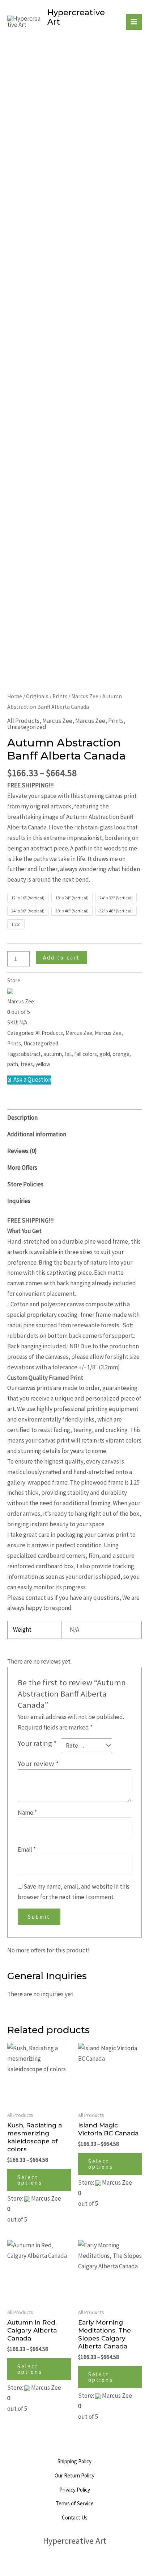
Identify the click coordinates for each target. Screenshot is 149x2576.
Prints (60, 696)
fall (68, 1054)
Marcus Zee (85, 696)
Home (15, 696)
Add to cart (61, 958)
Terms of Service (75, 2503)
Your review (38, 1764)
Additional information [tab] (37, 1134)
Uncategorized (27, 727)
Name (27, 1813)
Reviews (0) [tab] (22, 1151)
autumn (53, 1054)
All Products (23, 721)
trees (27, 1064)
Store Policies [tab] (25, 1184)
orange (121, 1054)
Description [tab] (22, 1118)
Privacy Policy (75, 2490)
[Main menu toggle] (134, 22)
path (13, 1064)
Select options (30, 2180)
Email (27, 1849)
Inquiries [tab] (19, 1201)
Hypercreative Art (76, 17)
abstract (31, 1054)
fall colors (86, 1054)
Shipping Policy (74, 2461)
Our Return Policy (74, 2475)
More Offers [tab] (22, 1168)
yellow (43, 1064)
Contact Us (75, 2517)
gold (105, 1054)
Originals (37, 696)
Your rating (37, 1743)
